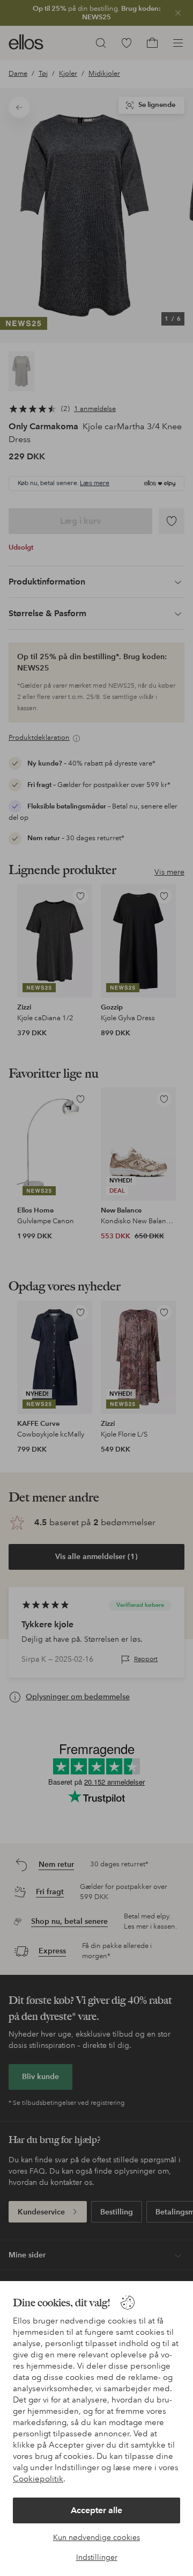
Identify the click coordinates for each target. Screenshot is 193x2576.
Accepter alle (96, 2510)
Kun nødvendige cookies (96, 2537)
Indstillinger (97, 2557)
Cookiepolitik (38, 2479)
